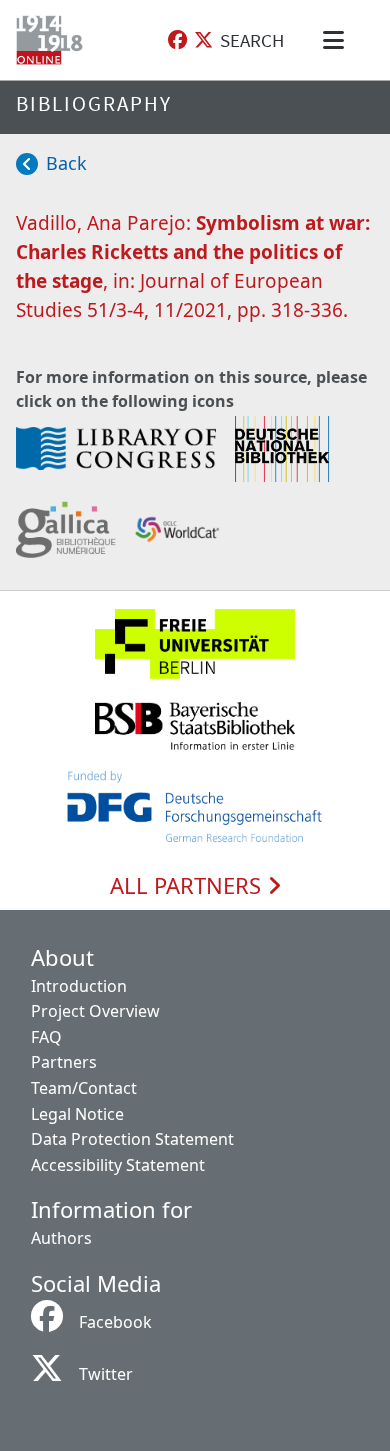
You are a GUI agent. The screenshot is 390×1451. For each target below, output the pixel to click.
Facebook (115, 1322)
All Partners (188, 886)
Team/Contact (84, 1088)
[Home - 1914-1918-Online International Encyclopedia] (53, 40)
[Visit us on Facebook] (177, 40)
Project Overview (95, 1011)
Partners (64, 1062)
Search (252, 40)
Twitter (106, 1374)
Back (66, 163)
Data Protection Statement (132, 1139)
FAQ (46, 1037)
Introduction (79, 986)
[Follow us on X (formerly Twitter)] (203, 40)
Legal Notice (77, 1114)
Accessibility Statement (118, 1165)
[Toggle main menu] (337, 40)
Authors (61, 1238)
